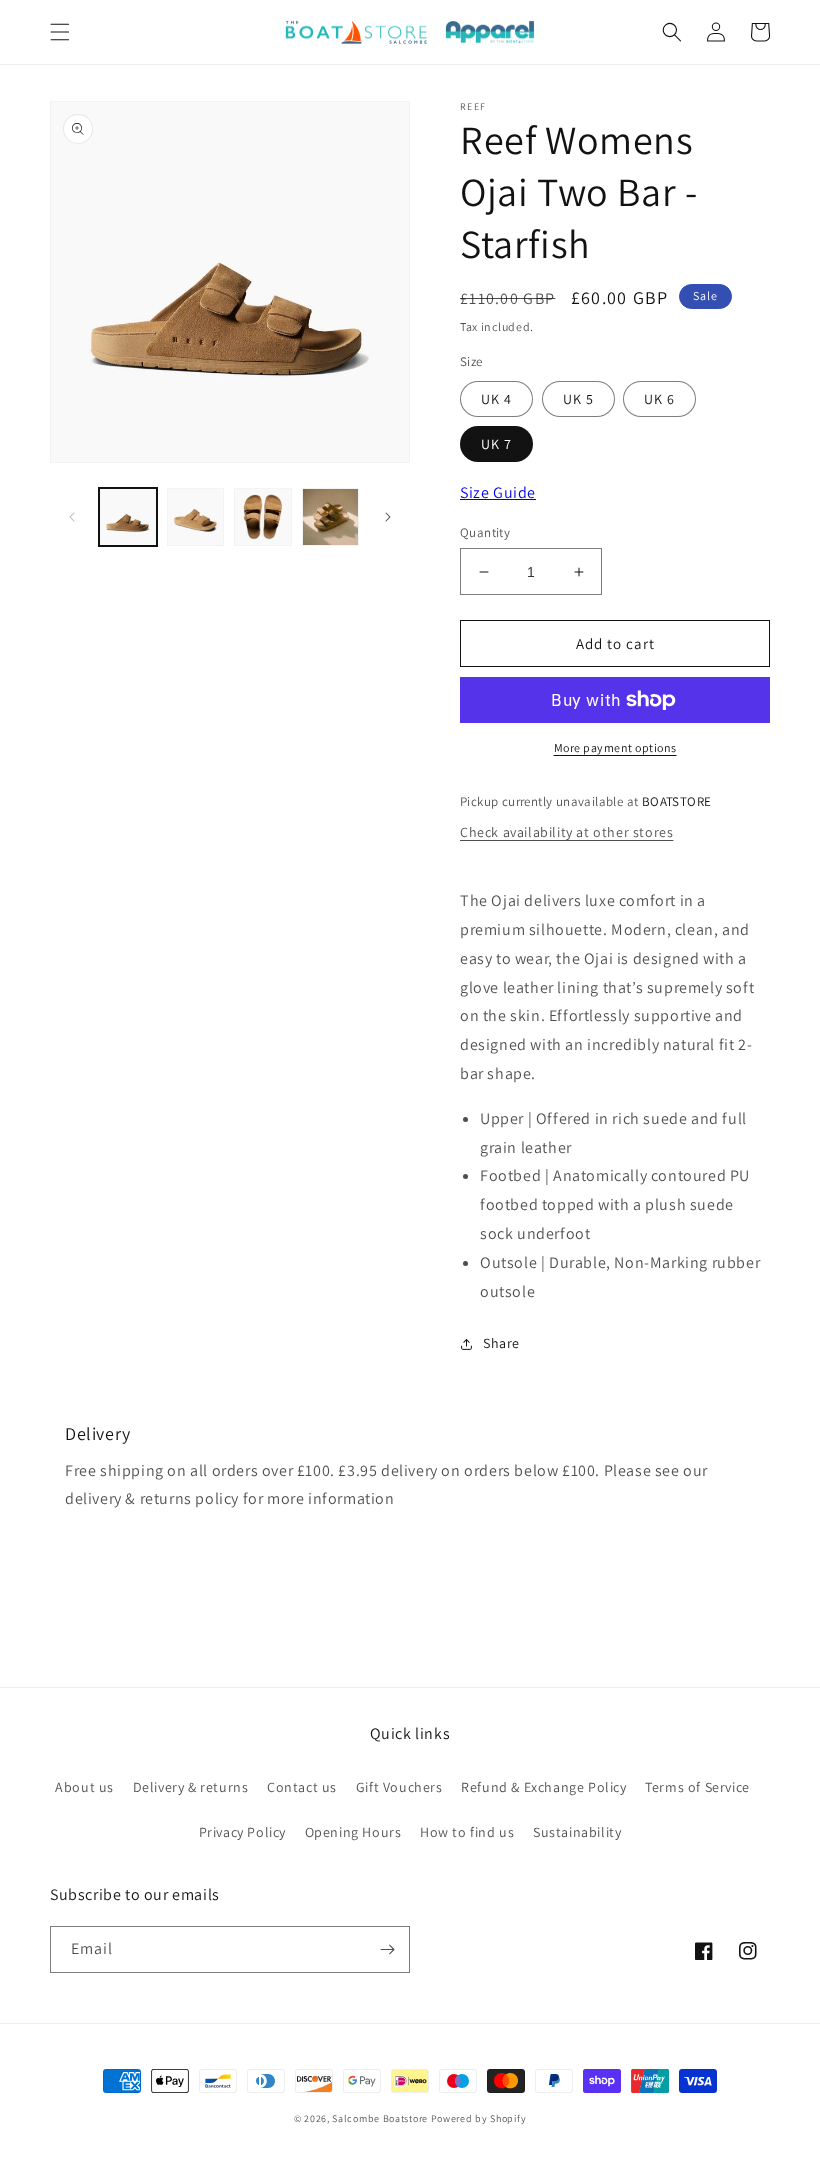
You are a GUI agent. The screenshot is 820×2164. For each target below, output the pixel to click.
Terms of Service (697, 1787)
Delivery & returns (191, 1787)
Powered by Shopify (479, 2118)
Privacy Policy (242, 1832)
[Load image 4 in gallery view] (331, 517)
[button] (60, 32)
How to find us (467, 1832)
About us (84, 1787)
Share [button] (501, 1343)
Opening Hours (353, 1832)
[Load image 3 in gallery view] (263, 517)
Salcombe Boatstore (380, 2118)
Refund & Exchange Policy (543, 1787)
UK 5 (578, 399)
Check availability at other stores (566, 832)
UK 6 (659, 399)
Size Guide (498, 492)
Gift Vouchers (399, 1787)
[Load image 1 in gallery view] (128, 517)
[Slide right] (388, 517)
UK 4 (496, 399)
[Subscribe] (387, 1949)
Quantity (485, 532)
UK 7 (496, 444)
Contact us (302, 1787)
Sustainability (577, 1832)
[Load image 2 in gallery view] (196, 517)
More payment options (615, 747)
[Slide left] (72, 517)
